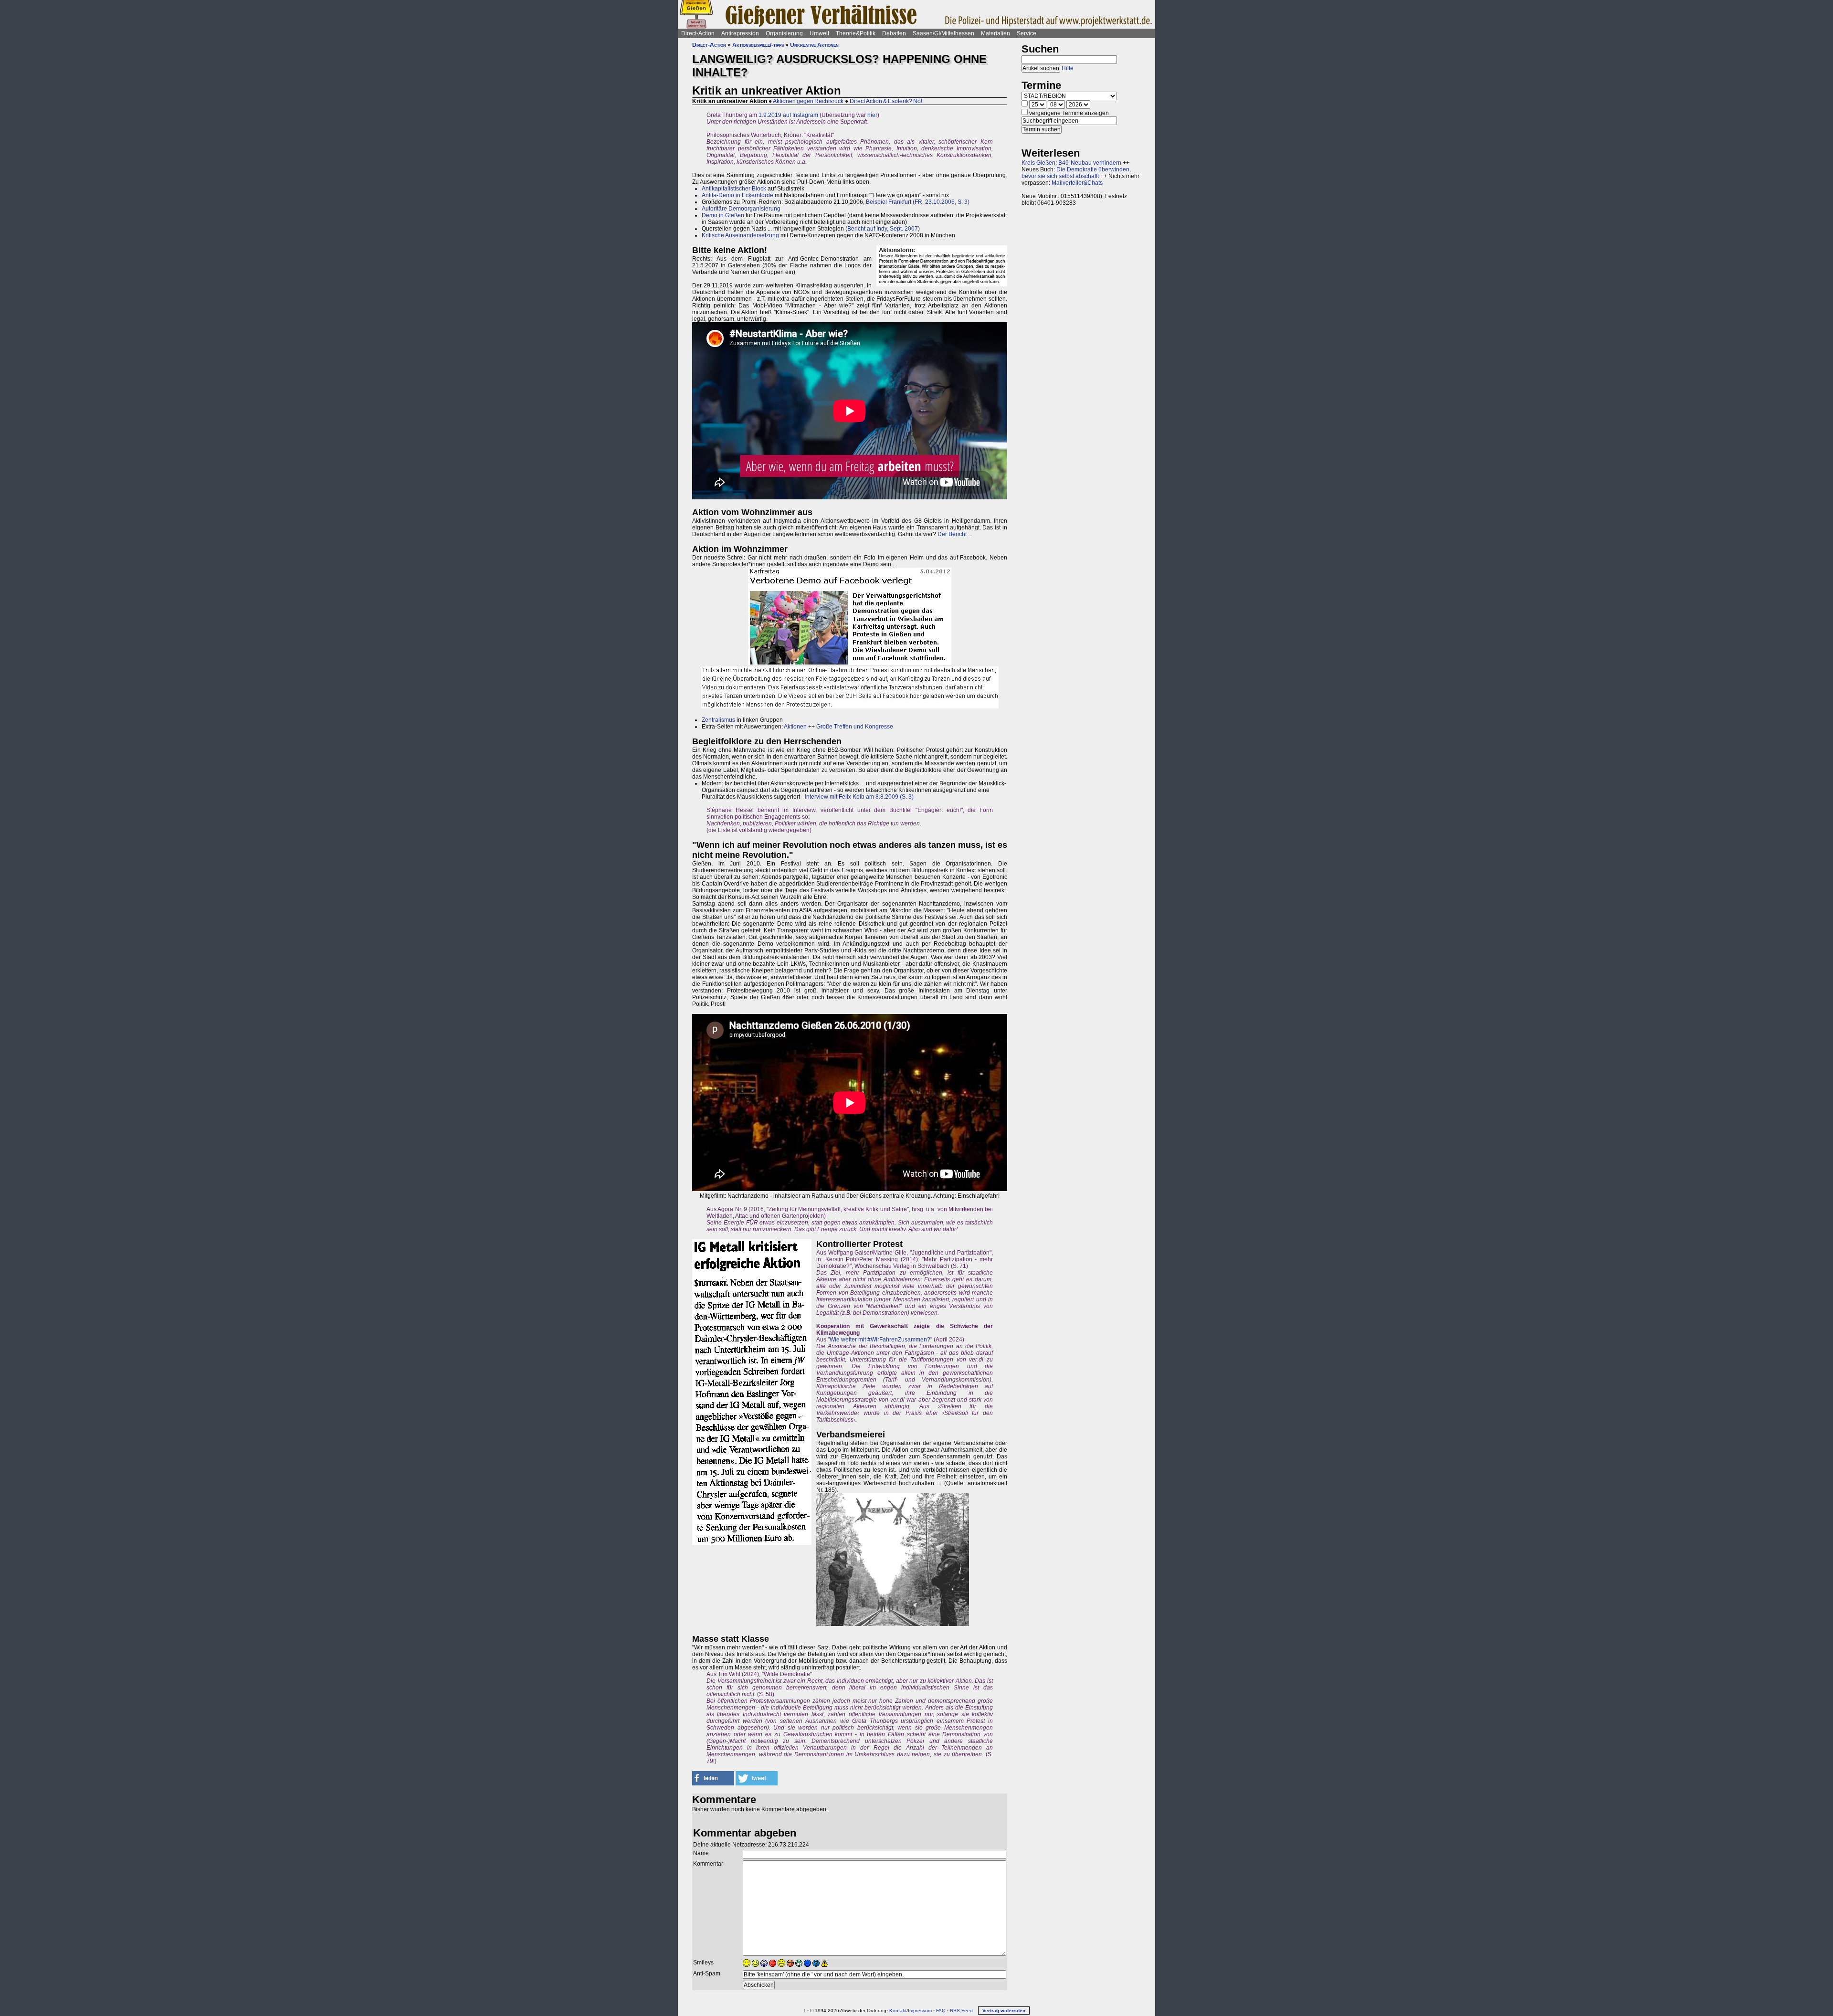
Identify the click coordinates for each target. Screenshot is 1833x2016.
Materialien (996, 33)
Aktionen (795, 727)
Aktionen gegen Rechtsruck (808, 101)
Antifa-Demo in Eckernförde (737, 195)
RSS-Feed (961, 2011)
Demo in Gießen (723, 215)
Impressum (920, 2011)
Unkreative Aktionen (814, 45)
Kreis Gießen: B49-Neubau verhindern (1071, 163)
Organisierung (784, 33)
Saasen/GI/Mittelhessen (943, 33)
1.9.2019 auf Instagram (788, 115)
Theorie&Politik (856, 33)
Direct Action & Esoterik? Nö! (886, 101)
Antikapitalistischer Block (734, 189)
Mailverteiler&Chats (1077, 183)
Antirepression (740, 33)
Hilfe (1068, 68)
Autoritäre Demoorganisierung (741, 209)
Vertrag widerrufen (1004, 2011)
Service (1027, 33)
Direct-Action (698, 33)
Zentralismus (718, 720)
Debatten (894, 33)
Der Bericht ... (955, 534)
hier (872, 115)
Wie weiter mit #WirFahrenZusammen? (880, 1340)
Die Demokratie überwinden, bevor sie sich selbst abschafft (1076, 173)
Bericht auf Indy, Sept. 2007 (883, 229)
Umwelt (819, 33)
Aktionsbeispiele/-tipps (758, 45)
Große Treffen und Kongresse (855, 727)
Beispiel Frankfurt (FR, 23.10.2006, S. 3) (918, 202)
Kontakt (898, 2011)
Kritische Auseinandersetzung (740, 235)
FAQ (941, 2011)
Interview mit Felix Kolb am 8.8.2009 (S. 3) (859, 797)
